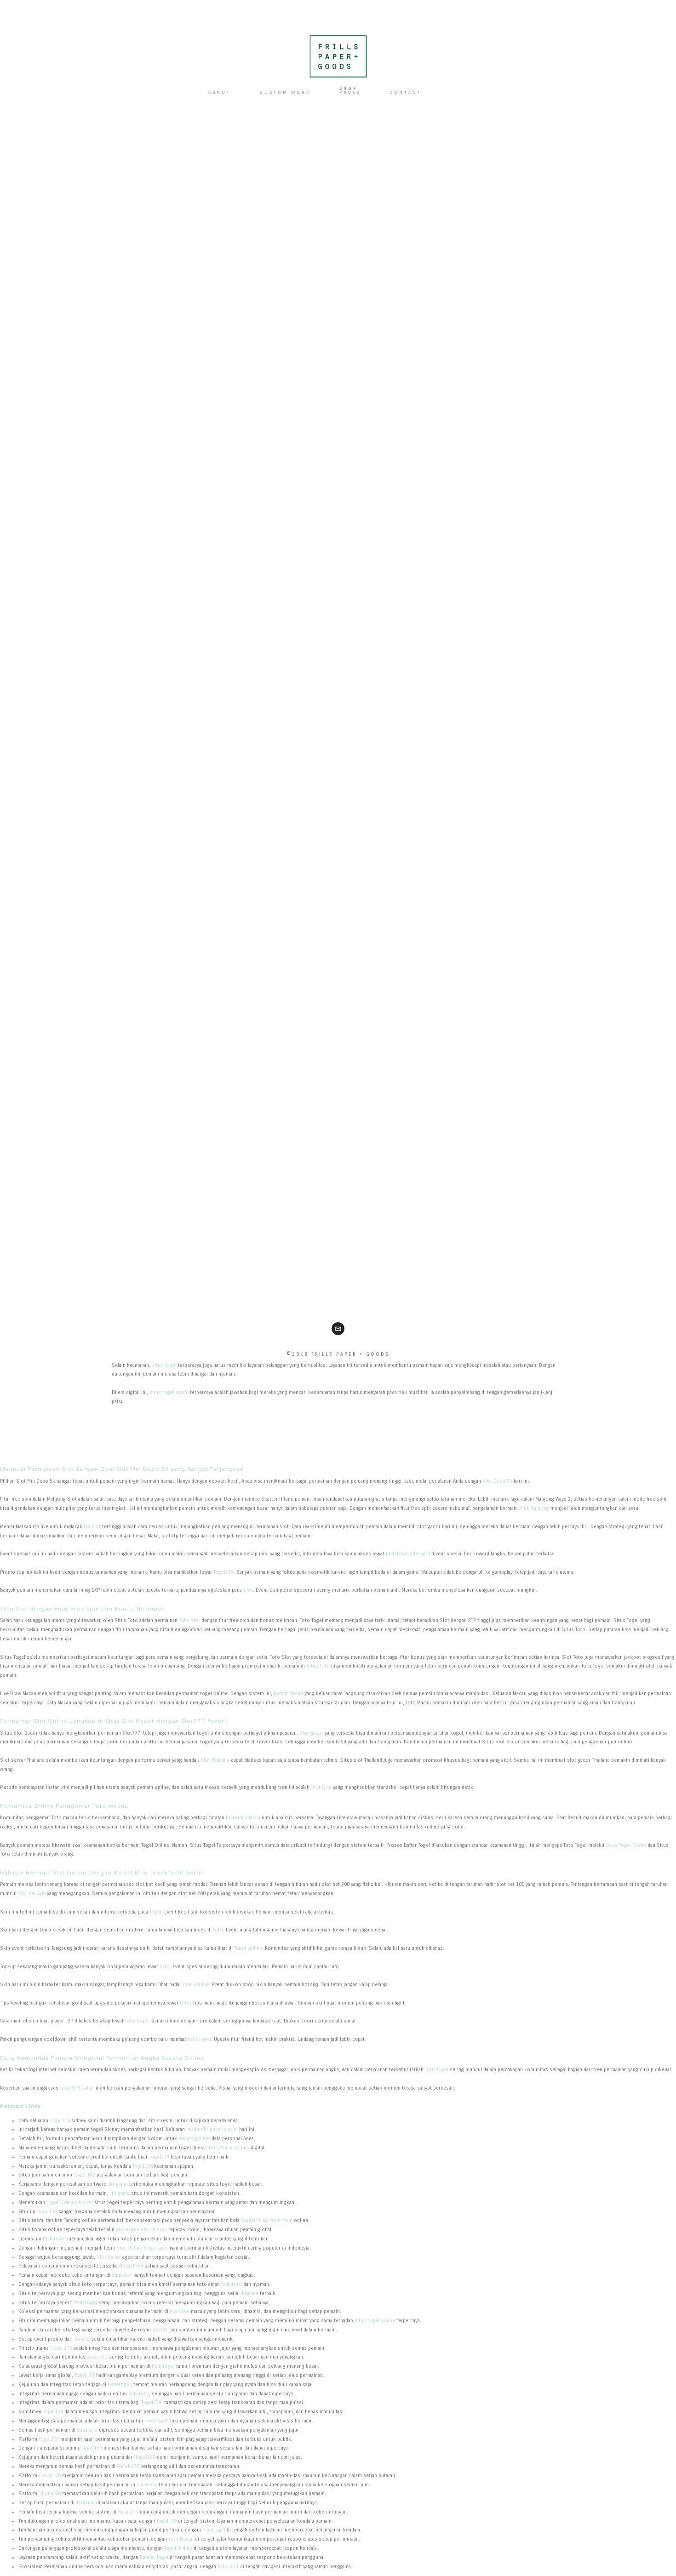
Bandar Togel (154, 2557)
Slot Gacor (109, 2257)
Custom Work (285, 92)
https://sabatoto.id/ (228, 2148)
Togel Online (248, 1948)
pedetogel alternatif (408, 1554)
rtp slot (92, 1527)
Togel (155, 1912)
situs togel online (375, 2321)
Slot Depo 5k (497, 1481)
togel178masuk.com (70, 2202)
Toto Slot (189, 1620)
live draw (180, 2311)
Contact (405, 92)
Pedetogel (54, 2239)
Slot (248, 1590)
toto (218, 1930)
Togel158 (143, 2166)
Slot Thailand (215, 1760)
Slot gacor (311, 1733)
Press (350, 92)
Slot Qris (321, 1787)
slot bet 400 (32, 1893)
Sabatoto (232, 2284)
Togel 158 (84, 2175)
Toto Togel (437, 2070)
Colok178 (61, 2348)
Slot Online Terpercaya (142, 2248)
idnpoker (122, 2275)
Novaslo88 (131, 2266)
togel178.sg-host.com (267, 2220)
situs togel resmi (169, 1392)
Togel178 (60, 2121)
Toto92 (160, 2330)
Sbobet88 (50, 2493)
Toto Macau (181, 2539)
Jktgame (249, 2293)
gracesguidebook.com (141, 2230)
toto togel (137, 2021)
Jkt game (118, 2184)
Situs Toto (318, 1666)
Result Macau (288, 1694)
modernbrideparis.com (212, 2129)
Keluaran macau (243, 1818)
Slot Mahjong (534, 1508)
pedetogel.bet (194, 2139)
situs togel (164, 1365)
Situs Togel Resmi (626, 1845)
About (220, 92)
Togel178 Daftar (77, 2088)
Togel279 (223, 1572)
